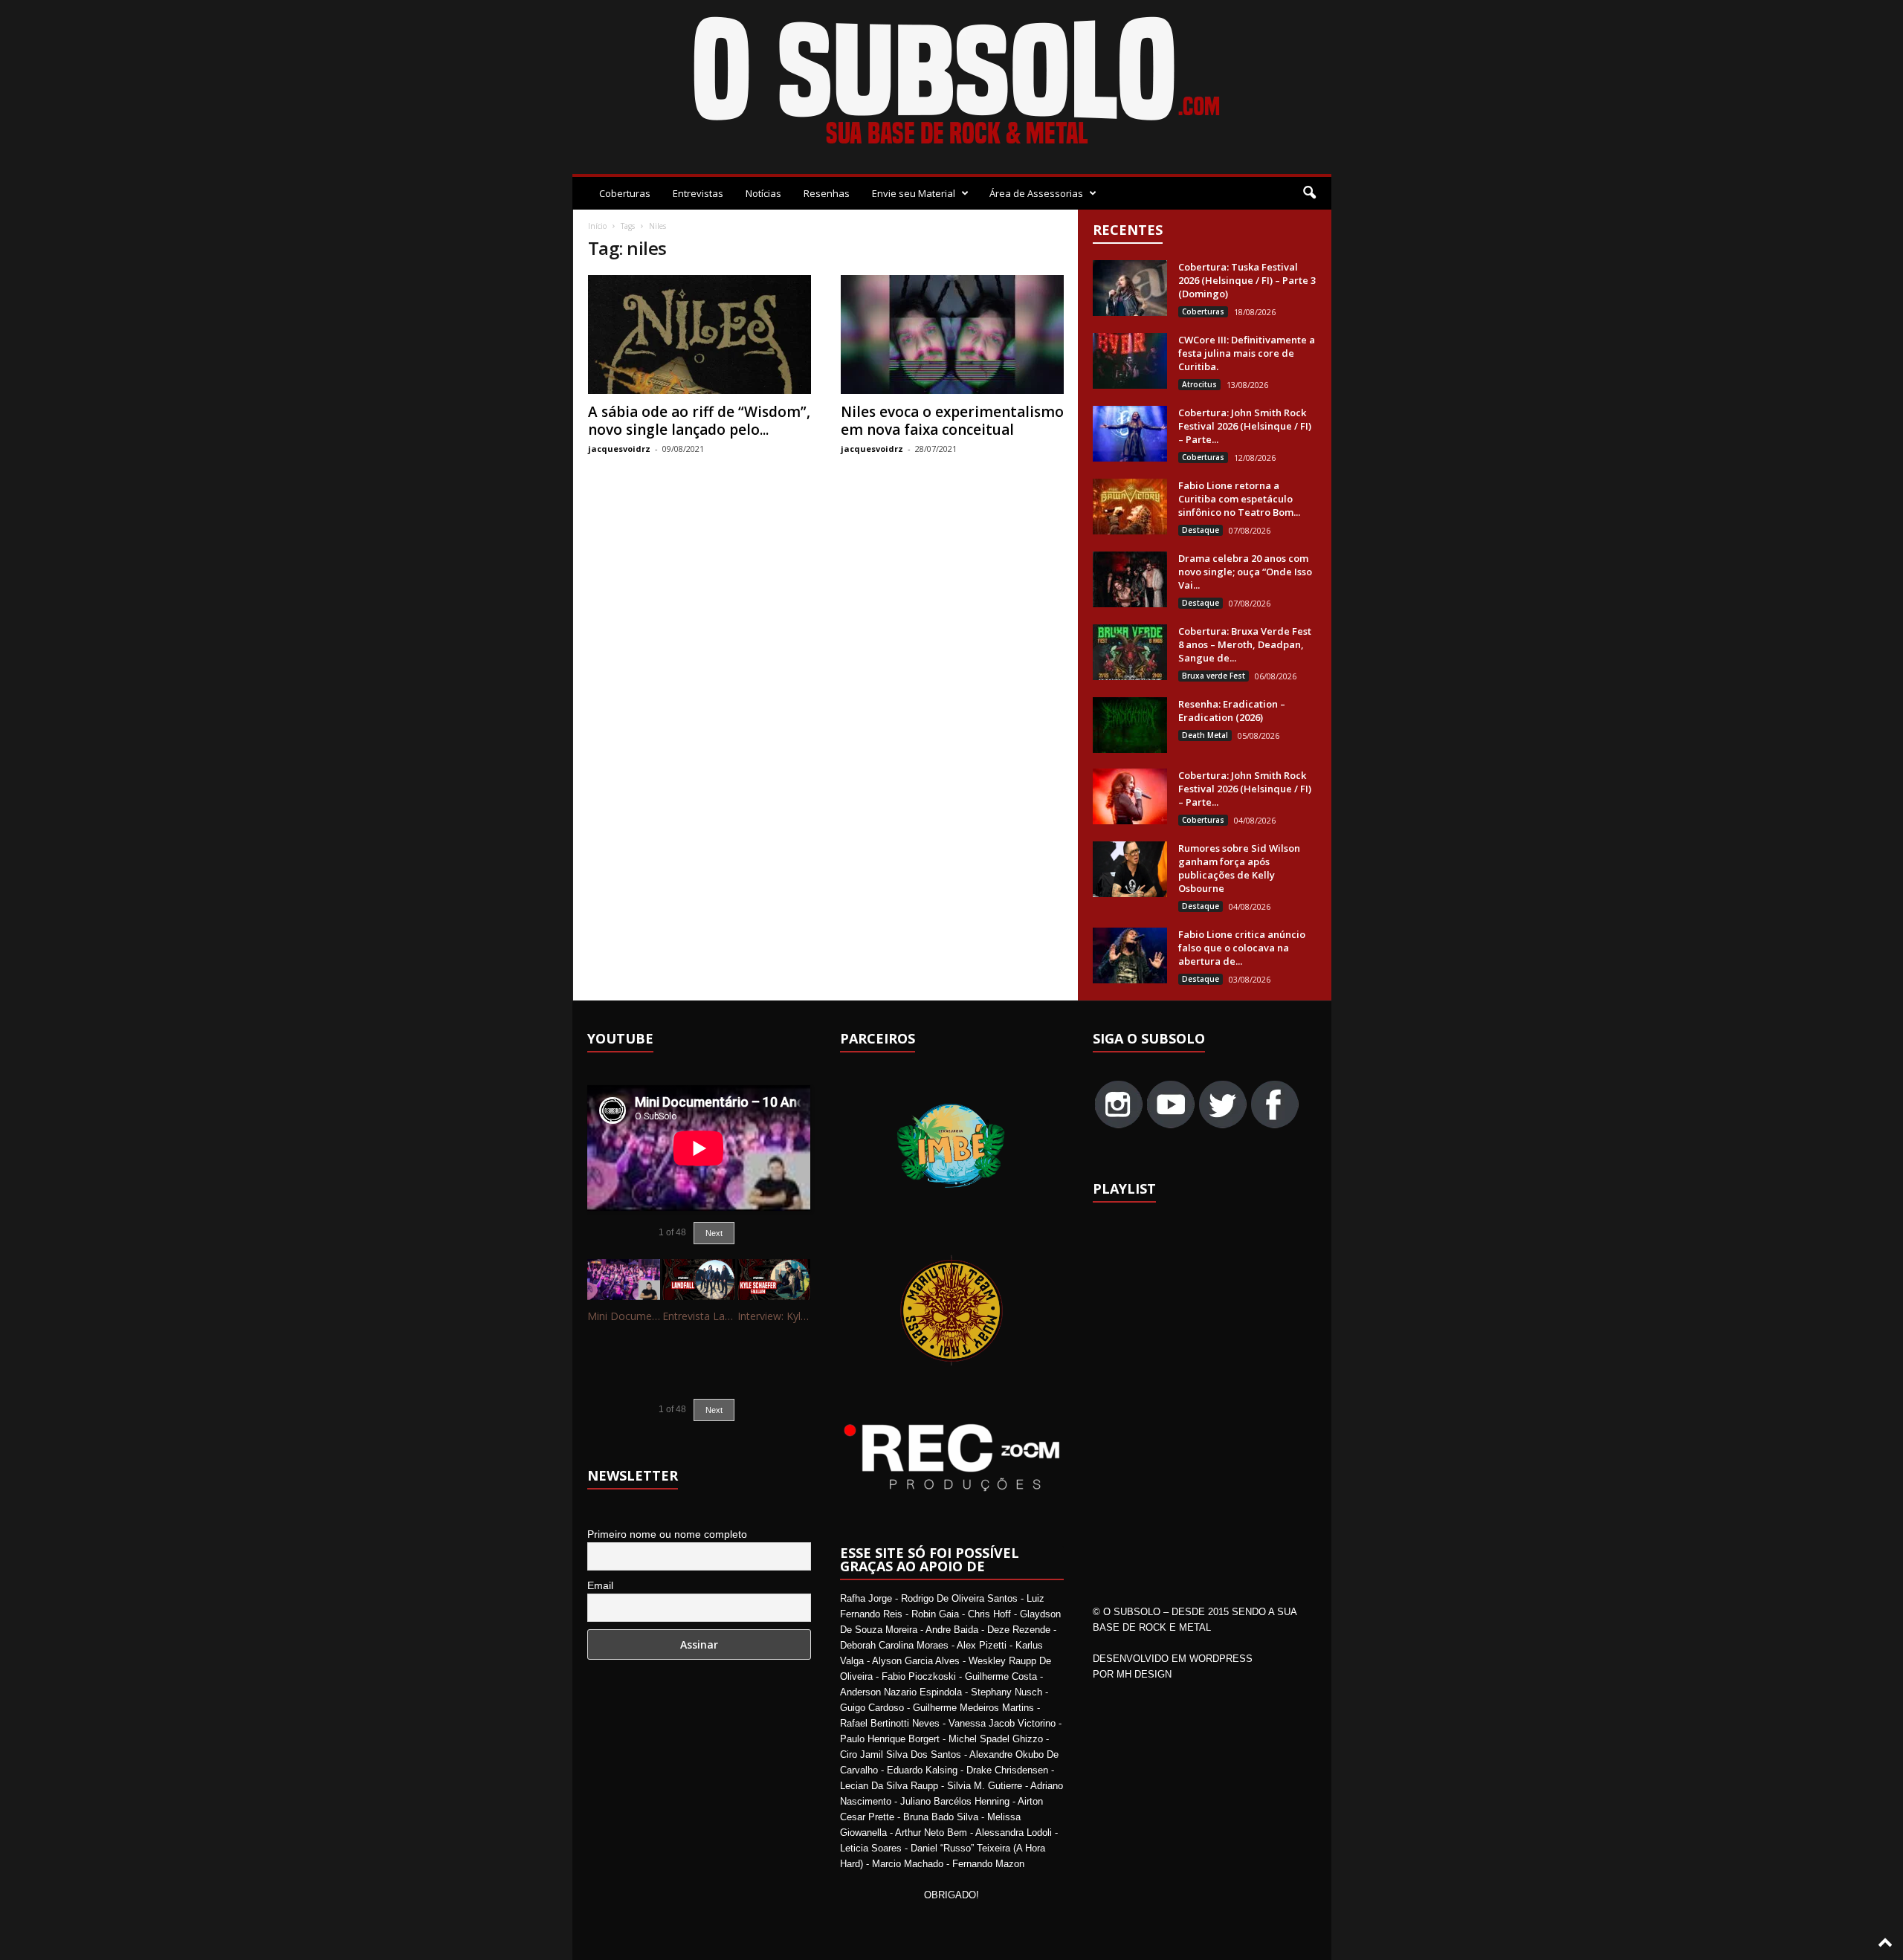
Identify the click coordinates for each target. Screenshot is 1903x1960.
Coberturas (625, 193)
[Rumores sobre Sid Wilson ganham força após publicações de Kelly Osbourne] (1130, 869)
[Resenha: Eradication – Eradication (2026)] (1130, 725)
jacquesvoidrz (619, 449)
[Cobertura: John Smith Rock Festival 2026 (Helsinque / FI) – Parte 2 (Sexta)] (1130, 796)
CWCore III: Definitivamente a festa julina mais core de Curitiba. (1247, 353)
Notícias (763, 193)
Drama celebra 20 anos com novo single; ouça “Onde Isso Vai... (1245, 572)
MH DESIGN (1144, 1674)
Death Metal (1205, 735)
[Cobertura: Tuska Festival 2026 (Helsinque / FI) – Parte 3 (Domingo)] (1130, 288)
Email (600, 1585)
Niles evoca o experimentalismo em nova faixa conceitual (952, 421)
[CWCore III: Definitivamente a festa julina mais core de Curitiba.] (1130, 361)
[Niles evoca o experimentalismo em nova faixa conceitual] (952, 334)
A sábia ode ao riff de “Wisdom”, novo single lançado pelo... (699, 421)
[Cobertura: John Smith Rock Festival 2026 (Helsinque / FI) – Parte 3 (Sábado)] (1130, 434)
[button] (1309, 193)
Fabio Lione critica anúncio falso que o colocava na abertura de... (1242, 948)
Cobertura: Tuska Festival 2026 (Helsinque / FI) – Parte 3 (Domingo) (1247, 280)
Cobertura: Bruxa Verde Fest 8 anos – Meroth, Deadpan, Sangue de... (1245, 644)
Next (714, 1233)
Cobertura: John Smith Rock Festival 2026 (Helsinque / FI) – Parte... (1245, 426)
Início (597, 226)
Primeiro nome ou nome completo (667, 1534)
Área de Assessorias (1036, 193)
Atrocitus (1199, 384)
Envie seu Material (914, 193)
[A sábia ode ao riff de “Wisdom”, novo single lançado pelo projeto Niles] (700, 334)
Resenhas (827, 193)
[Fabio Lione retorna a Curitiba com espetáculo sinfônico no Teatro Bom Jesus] (1130, 507)
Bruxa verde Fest (1214, 676)
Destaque (1201, 530)
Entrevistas (698, 193)
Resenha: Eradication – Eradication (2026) (1232, 711)
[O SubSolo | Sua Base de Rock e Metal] (952, 83)
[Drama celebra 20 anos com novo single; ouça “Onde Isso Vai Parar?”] (1130, 579)
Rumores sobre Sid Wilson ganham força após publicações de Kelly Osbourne (1239, 868)
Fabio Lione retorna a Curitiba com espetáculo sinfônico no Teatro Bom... (1239, 499)
